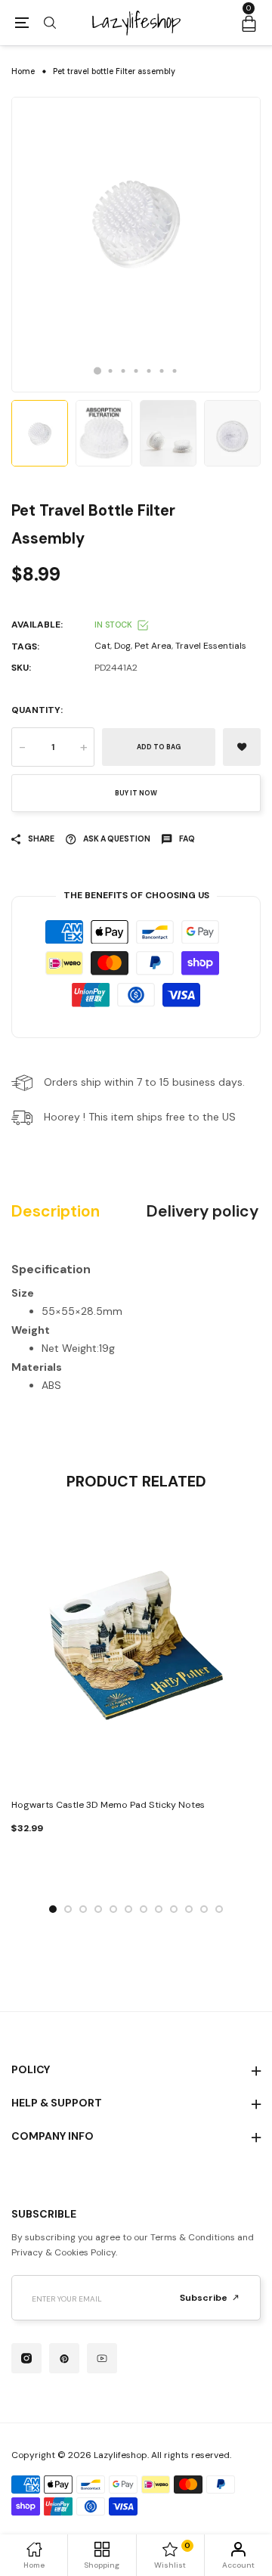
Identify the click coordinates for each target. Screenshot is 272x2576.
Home (23, 71)
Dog (122, 646)
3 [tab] (124, 371)
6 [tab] (162, 371)
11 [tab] (204, 1909)
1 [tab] (97, 370)
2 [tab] (111, 371)
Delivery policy (202, 1212)
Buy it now (136, 793)
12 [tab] (219, 1909)
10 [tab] (189, 1909)
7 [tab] (175, 371)
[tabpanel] (136, 245)
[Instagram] (26, 2358)
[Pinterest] (64, 2358)
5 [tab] (149, 371)
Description (56, 1212)
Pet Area (153, 646)
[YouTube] (102, 2358)
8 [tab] (159, 1909)
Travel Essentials (211, 646)
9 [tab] (174, 1909)
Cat (102, 646)
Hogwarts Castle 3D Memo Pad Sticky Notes (108, 1805)
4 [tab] (136, 371)
